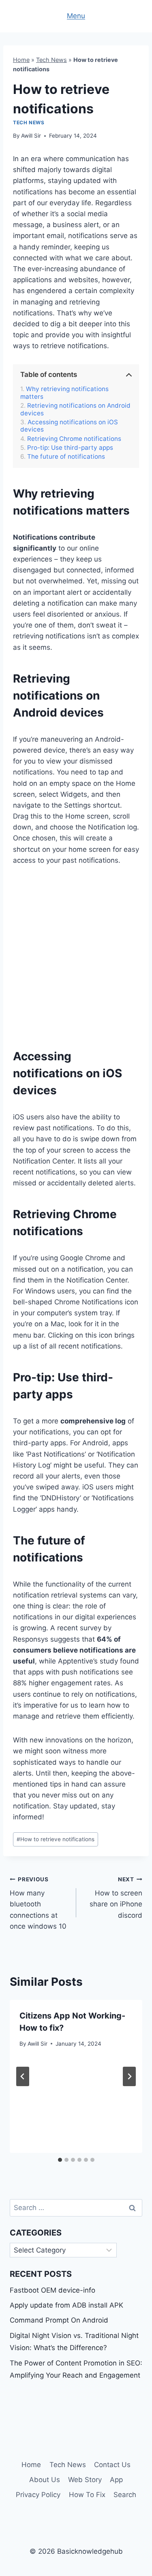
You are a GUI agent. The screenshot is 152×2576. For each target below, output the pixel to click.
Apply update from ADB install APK (66, 2305)
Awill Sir (31, 136)
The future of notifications (66, 457)
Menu (76, 16)
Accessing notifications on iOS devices (69, 426)
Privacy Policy (38, 2495)
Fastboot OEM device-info (52, 2290)
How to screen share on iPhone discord (116, 1898)
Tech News (51, 60)
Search (125, 2495)
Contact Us (112, 2465)
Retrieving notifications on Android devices (75, 409)
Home (21, 60)
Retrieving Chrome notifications (74, 439)
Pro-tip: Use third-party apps (70, 448)
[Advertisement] (76, 955)
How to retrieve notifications (56, 1839)
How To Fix (87, 2495)
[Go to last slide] (23, 2076)
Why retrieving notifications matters (64, 393)
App (116, 2480)
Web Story (85, 2480)
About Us (45, 2480)
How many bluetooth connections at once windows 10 (38, 1903)
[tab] (60, 2160)
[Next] (129, 2076)
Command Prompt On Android (59, 2320)
